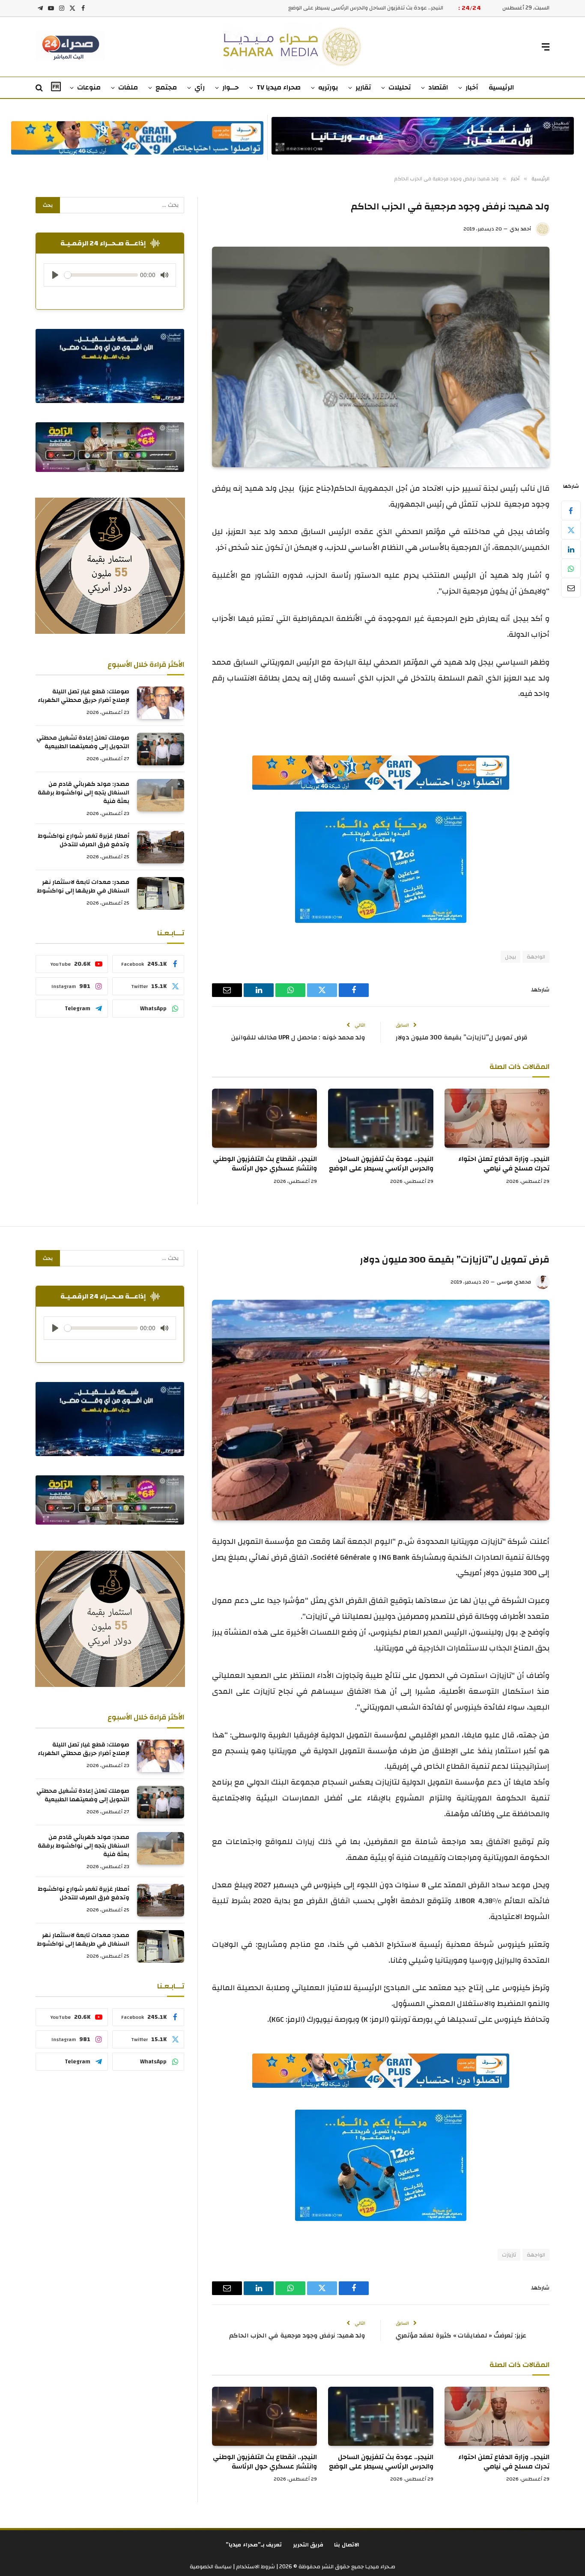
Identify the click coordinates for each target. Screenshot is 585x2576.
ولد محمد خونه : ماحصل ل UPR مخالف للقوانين (298, 1037)
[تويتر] (571, 530)
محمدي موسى (514, 1282)
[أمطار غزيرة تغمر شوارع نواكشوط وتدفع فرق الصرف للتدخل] (161, 847)
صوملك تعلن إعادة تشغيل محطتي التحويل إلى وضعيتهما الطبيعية (83, 742)
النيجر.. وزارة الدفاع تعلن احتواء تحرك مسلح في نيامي (504, 1164)
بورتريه (328, 87)
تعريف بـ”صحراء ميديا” (254, 2545)
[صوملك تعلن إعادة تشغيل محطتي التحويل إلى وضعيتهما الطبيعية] (161, 749)
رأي (200, 87)
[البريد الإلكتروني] (571, 588)
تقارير (363, 87)
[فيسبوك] (571, 510)
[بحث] (40, 88)
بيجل (510, 957)
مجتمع (166, 87)
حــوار (231, 87)
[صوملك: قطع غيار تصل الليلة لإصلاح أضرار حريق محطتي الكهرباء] (161, 703)
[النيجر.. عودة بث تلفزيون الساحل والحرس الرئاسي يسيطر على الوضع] (381, 1118)
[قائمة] (546, 47)
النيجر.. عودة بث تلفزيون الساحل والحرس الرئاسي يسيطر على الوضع (381, 1164)
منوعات (89, 87)
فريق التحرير (308, 2545)
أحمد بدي (520, 229)
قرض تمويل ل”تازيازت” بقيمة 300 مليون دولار (462, 1037)
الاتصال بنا (347, 2545)
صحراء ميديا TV (279, 87)
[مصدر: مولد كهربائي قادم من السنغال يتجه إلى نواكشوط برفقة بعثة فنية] (161, 795)
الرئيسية (501, 87)
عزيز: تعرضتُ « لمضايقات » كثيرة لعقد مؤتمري (461, 2336)
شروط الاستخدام (255, 2567)
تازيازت (509, 2255)
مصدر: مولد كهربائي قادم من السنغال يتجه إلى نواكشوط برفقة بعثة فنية (84, 793)
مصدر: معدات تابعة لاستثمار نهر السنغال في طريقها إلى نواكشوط (83, 887)
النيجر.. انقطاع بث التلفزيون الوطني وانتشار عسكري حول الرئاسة (370, 8)
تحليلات (400, 87)
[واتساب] (571, 568)
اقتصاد (438, 87)
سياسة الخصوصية (211, 2567)
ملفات (128, 87)
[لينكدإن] (571, 549)
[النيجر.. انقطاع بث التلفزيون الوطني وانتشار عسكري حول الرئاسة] (264, 1118)
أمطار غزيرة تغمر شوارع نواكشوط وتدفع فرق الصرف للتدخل (84, 840)
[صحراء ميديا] (293, 47)
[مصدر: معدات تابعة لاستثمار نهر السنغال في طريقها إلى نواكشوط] (161, 893)
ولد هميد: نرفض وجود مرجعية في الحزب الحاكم (297, 2336)
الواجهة (536, 957)
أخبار (472, 87)
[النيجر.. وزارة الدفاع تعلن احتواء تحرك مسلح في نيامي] (497, 1118)
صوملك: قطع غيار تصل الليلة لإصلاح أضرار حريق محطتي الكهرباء (84, 696)
